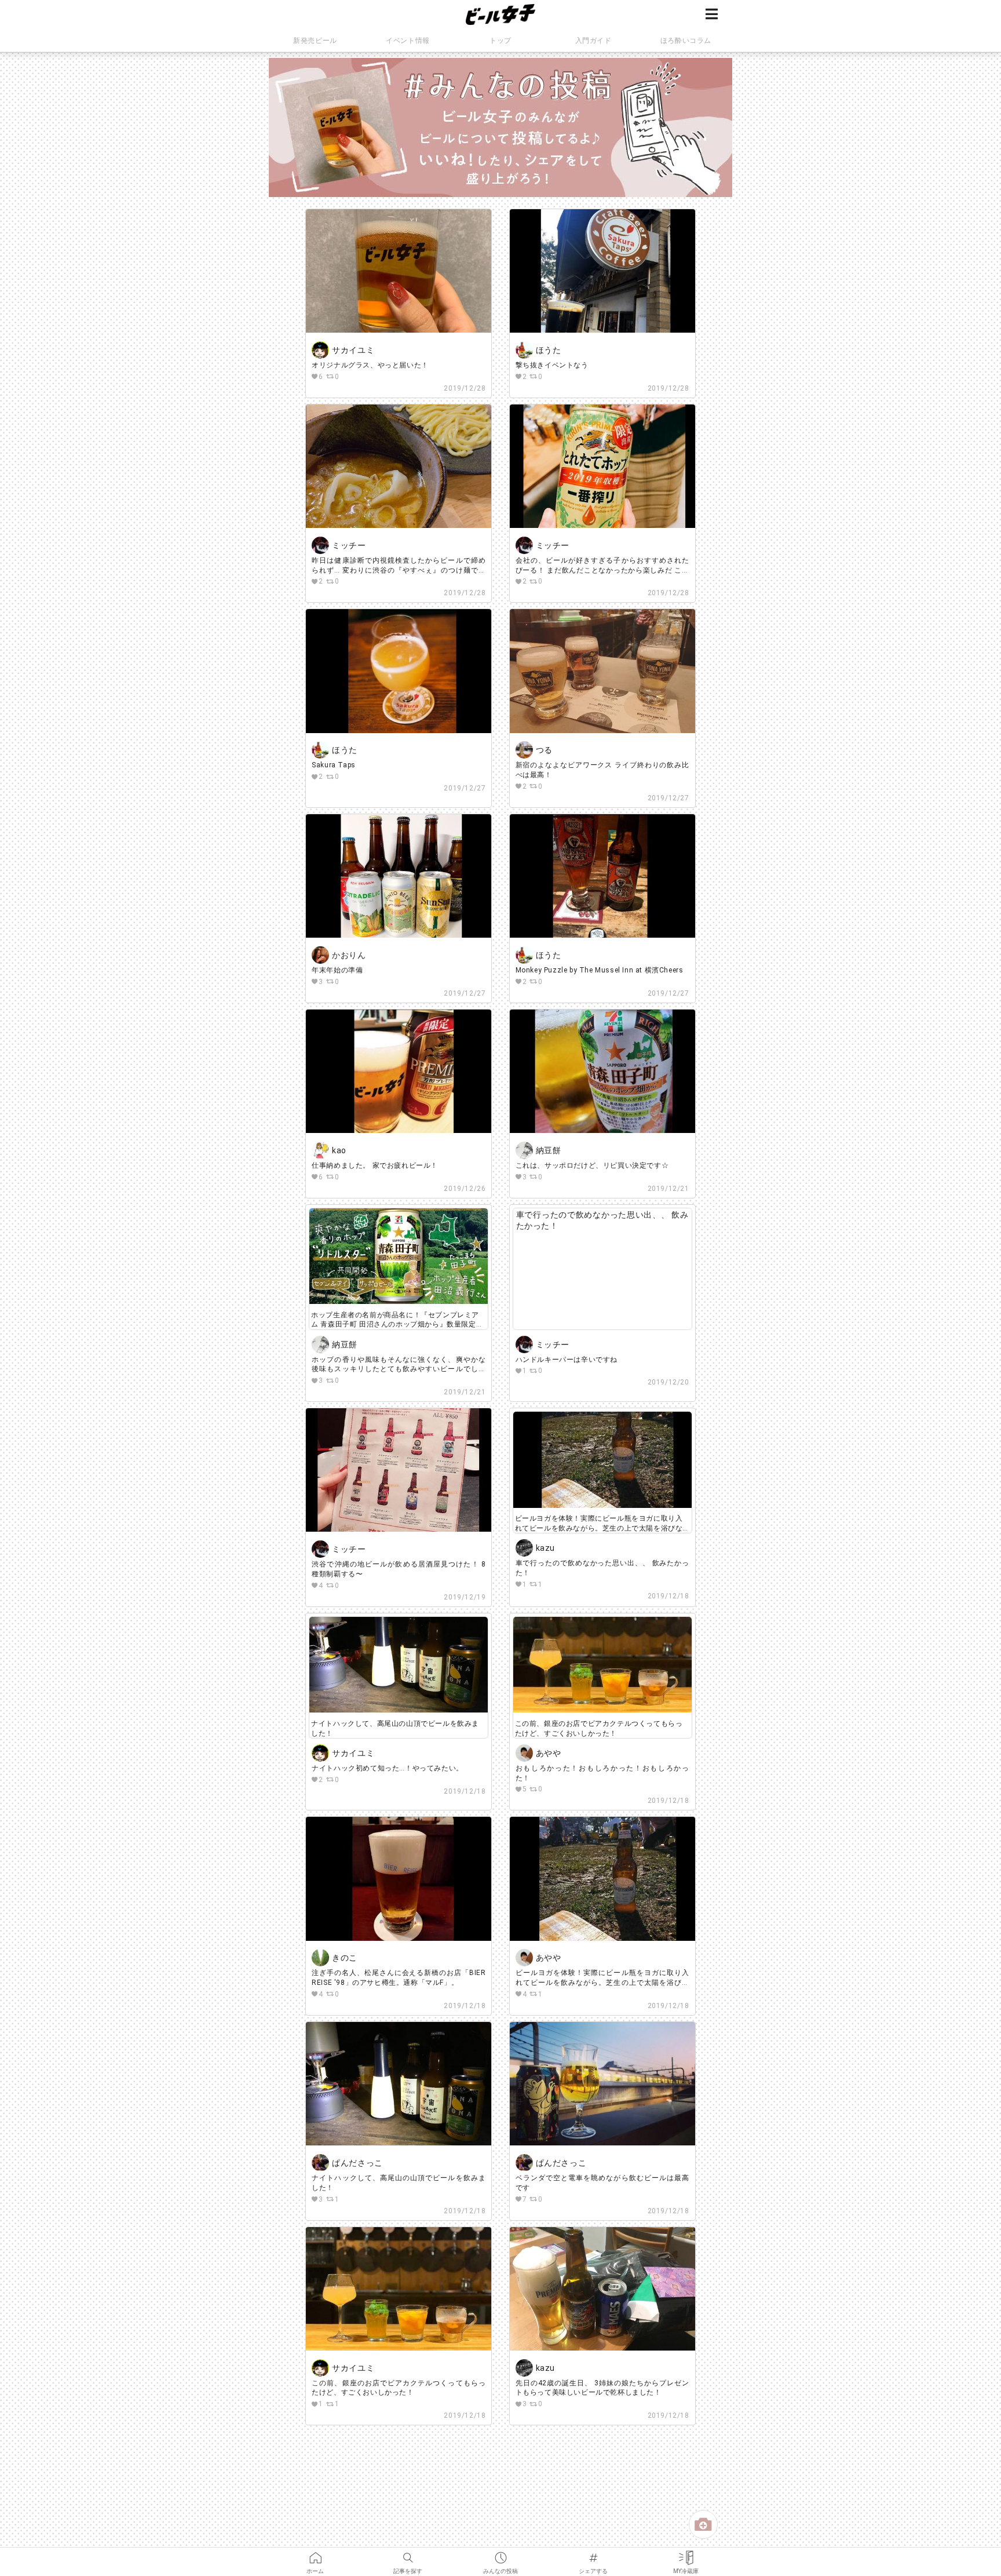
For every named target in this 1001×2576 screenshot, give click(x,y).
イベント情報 (408, 41)
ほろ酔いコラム (686, 41)
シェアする (593, 2554)
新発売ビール (315, 41)
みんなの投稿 (500, 2554)
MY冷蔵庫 (686, 2554)
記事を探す (408, 2554)
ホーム (315, 2554)
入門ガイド (593, 41)
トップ (500, 41)
